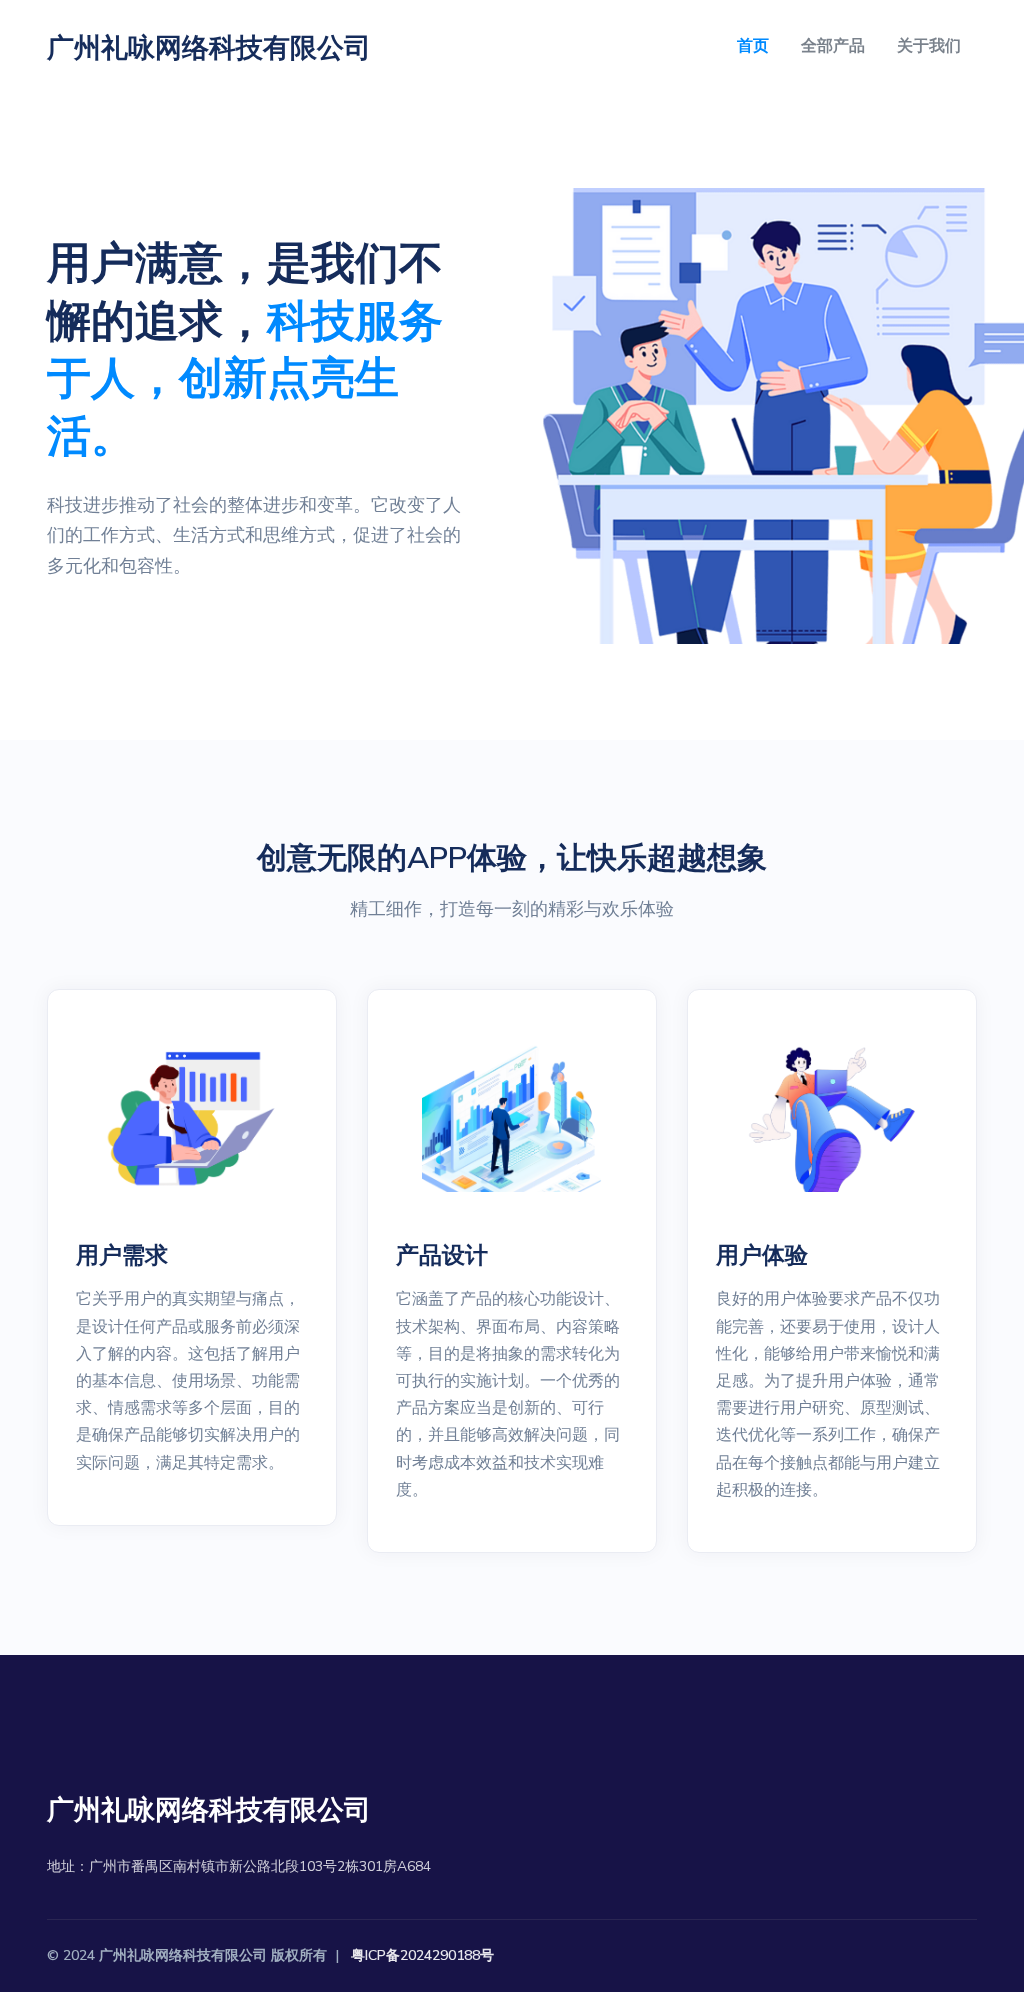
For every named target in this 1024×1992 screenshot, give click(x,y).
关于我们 (929, 46)
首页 (753, 46)
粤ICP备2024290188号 (422, 1955)
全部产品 (833, 46)
